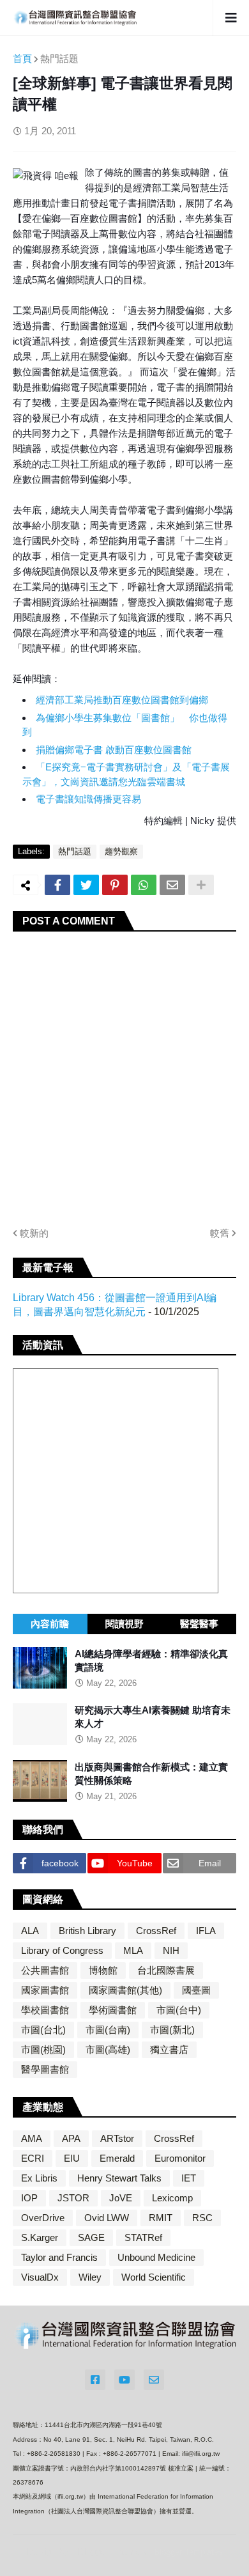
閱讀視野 (124, 1624)
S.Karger (40, 2237)
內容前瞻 (50, 1624)
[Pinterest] (115, 885)
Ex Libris (39, 2178)
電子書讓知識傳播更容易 (88, 799)
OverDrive (43, 2218)
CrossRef (156, 1931)
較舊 (220, 1233)
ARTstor (117, 2138)
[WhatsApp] (144, 885)
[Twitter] (86, 885)
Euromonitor (180, 2158)
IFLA (206, 1931)
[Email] (172, 885)
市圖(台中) (179, 2010)
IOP (29, 2198)
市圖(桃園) (43, 2049)
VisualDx (40, 2277)
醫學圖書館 (45, 2069)
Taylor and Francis (59, 2257)
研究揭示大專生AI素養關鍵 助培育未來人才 (153, 1717)
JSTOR (73, 2198)
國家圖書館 (45, 1990)
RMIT (161, 2218)
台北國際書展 (166, 1970)
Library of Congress (62, 1950)
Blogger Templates (188, 2552)
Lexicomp (172, 2198)
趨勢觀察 (121, 851)
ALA (30, 1931)
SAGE (91, 2237)
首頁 (22, 59)
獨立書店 (169, 2049)
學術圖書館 (113, 2010)
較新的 (34, 1233)
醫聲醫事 (199, 1624)
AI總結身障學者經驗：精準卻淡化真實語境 (151, 1660)
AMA (32, 2138)
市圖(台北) (43, 2030)
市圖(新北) (172, 2030)
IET (189, 2178)
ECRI (33, 2158)
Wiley (90, 2277)
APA (71, 2138)
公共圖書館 (45, 1970)
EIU (72, 2158)
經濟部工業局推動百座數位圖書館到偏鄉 (122, 700)
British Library (87, 1931)
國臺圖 (196, 1990)
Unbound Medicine (156, 2257)
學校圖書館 (45, 2010)
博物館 (103, 1970)
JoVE (121, 2198)
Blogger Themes (112, 2551)
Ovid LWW (107, 2218)
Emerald (117, 2158)
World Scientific (154, 2277)
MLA (133, 1950)
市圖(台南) (108, 2030)
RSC (202, 2218)
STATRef (143, 2237)
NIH (171, 1950)
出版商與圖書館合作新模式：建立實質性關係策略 (151, 1774)
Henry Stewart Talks (119, 2178)
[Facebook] (57, 885)
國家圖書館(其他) (125, 1990)
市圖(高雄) (108, 2049)
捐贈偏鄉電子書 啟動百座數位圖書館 (114, 750)
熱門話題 (59, 59)
